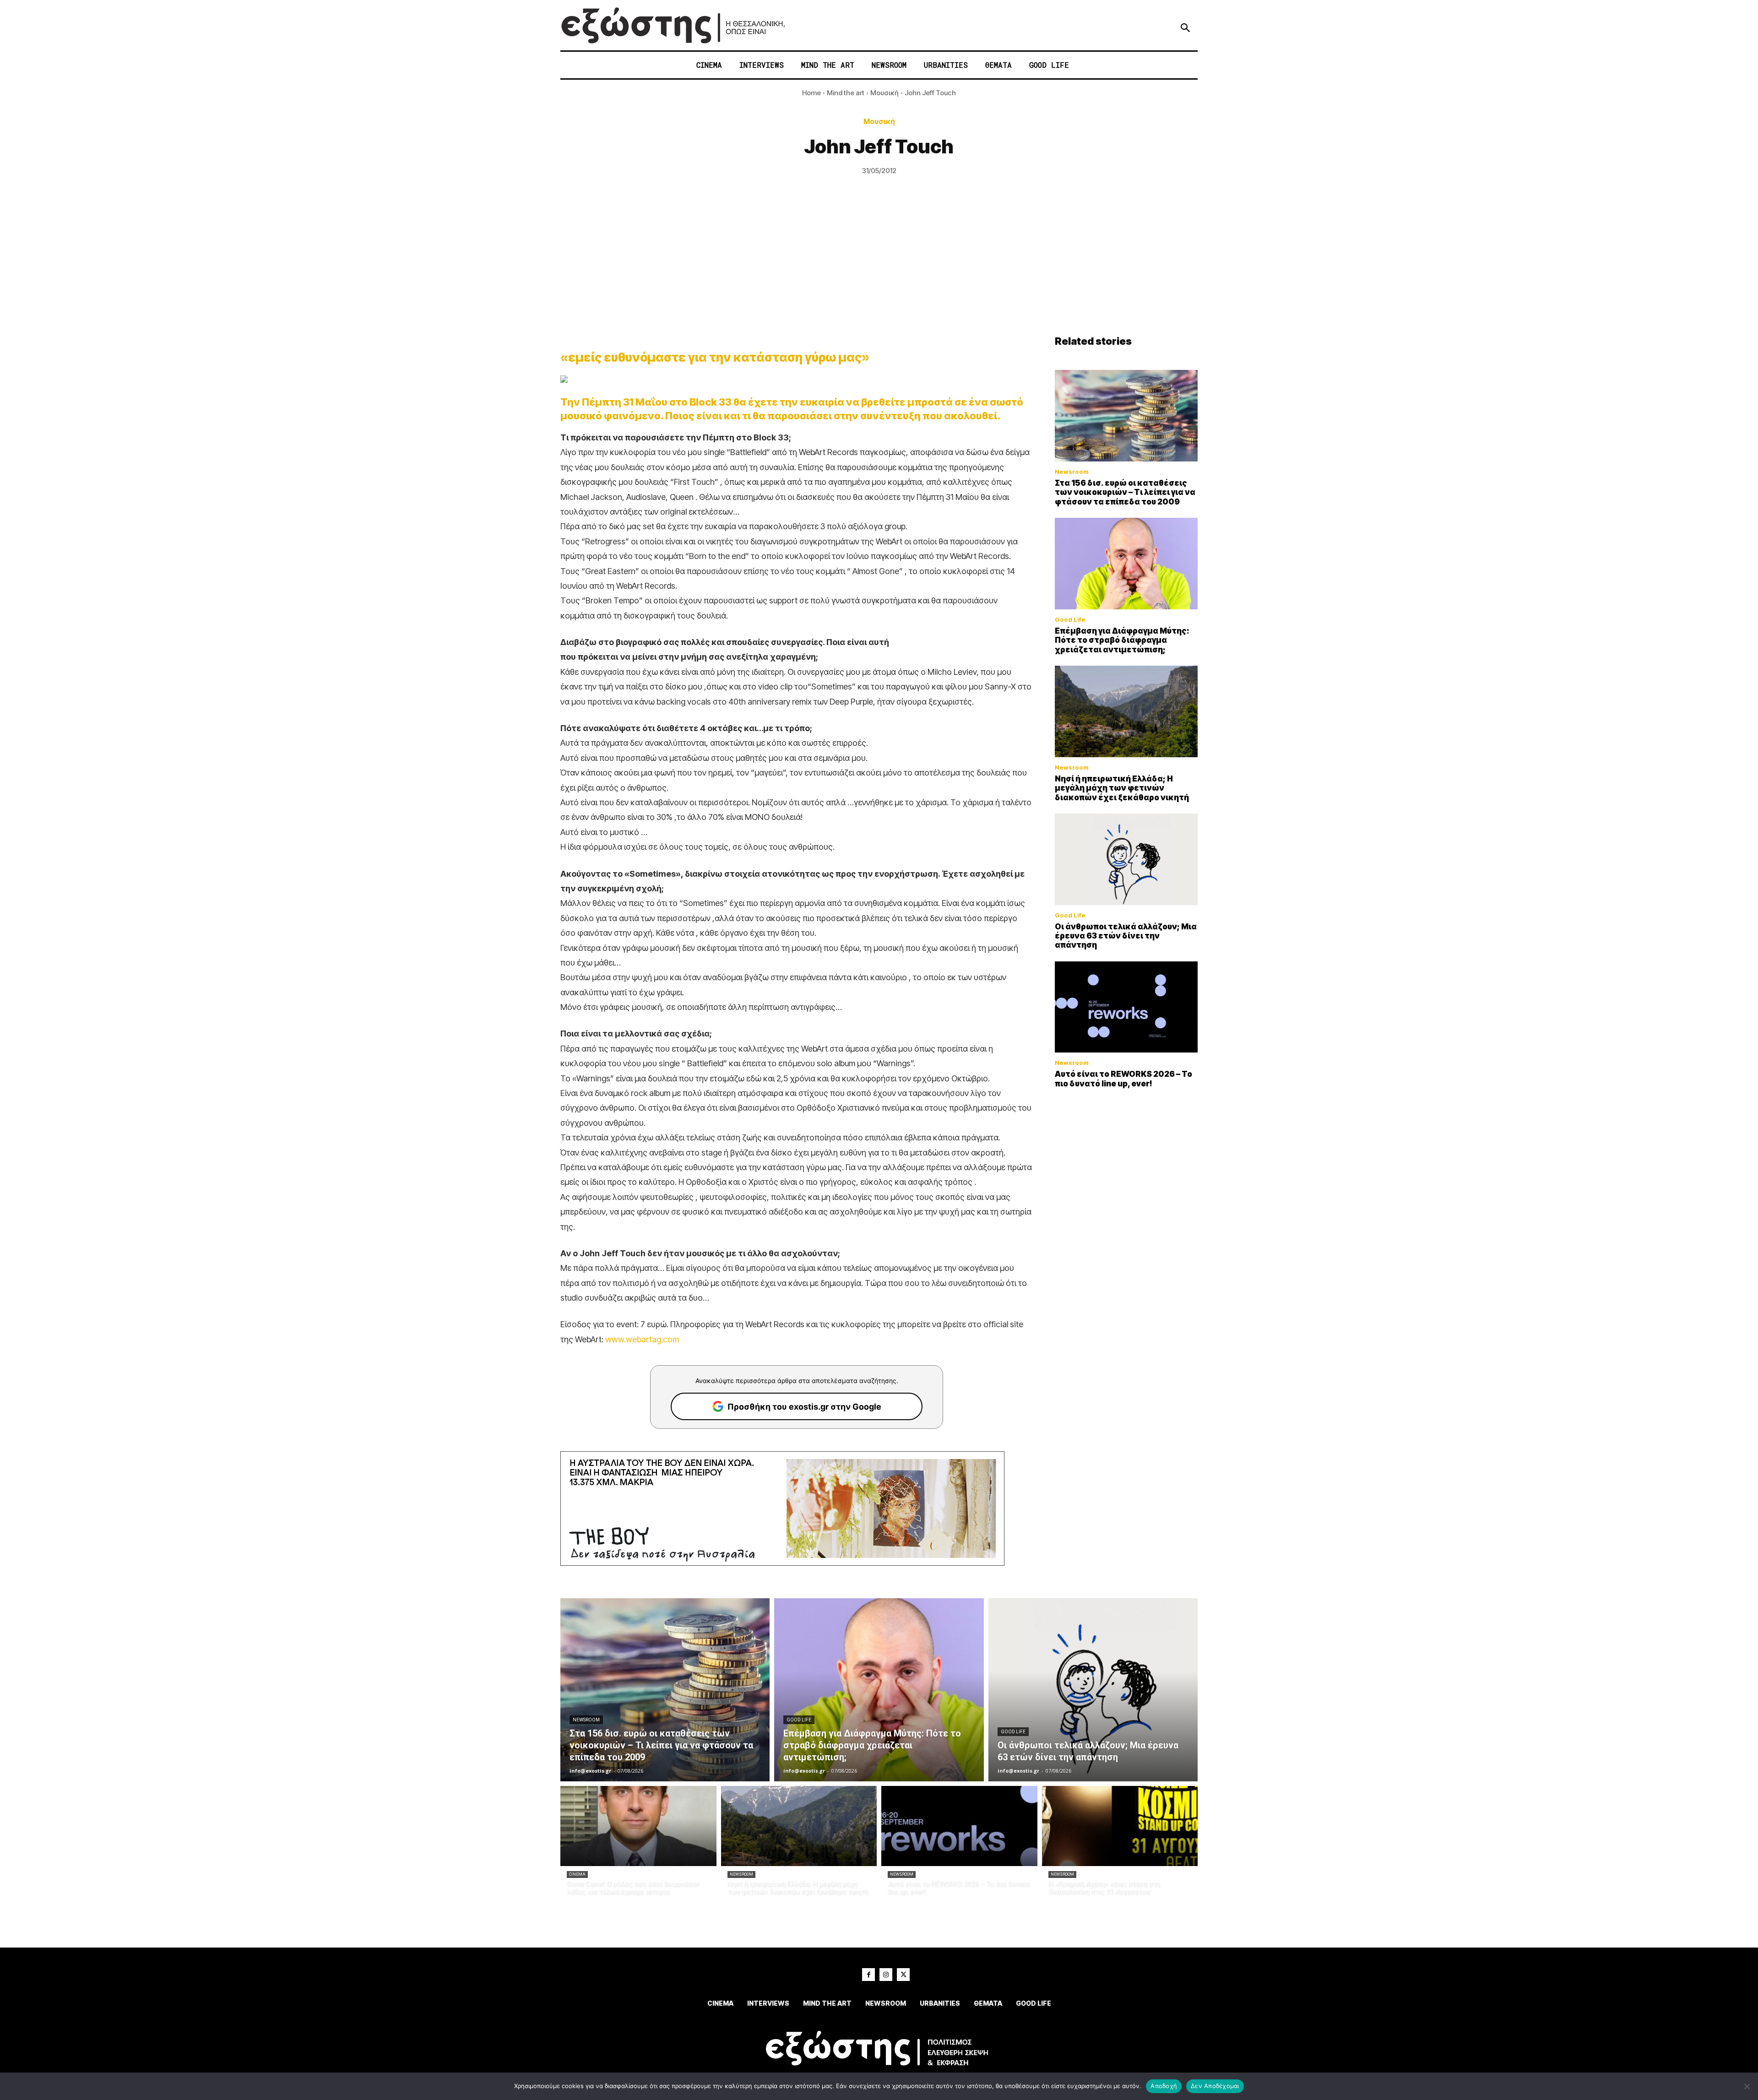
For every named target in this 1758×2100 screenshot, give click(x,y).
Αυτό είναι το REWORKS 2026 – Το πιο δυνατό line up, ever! (1123, 1079)
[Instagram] (886, 1975)
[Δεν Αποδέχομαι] (1747, 2086)
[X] (903, 1975)
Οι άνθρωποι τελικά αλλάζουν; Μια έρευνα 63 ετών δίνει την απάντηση (1126, 936)
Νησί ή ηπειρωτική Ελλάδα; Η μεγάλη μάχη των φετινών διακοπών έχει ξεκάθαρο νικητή (1122, 788)
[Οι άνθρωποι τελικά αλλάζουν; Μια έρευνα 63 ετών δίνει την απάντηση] (1126, 859)
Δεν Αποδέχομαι (1215, 2086)
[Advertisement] (879, 266)
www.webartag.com (642, 1339)
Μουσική (884, 93)
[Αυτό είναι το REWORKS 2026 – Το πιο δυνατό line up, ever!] (1126, 1007)
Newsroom (1072, 472)
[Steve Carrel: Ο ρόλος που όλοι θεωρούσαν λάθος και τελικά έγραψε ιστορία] (638, 1826)
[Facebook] (868, 1975)
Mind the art (846, 93)
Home (811, 93)
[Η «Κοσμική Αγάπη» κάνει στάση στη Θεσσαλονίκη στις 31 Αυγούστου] (1120, 1826)
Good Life (1070, 620)
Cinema (577, 1874)
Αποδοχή (1164, 2086)
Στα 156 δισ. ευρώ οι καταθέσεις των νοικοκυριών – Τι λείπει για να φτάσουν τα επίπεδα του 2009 (1125, 492)
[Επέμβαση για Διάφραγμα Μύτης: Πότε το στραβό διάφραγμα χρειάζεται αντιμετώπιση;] (1126, 564)
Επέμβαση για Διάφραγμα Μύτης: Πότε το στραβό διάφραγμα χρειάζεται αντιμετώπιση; (1122, 640)
